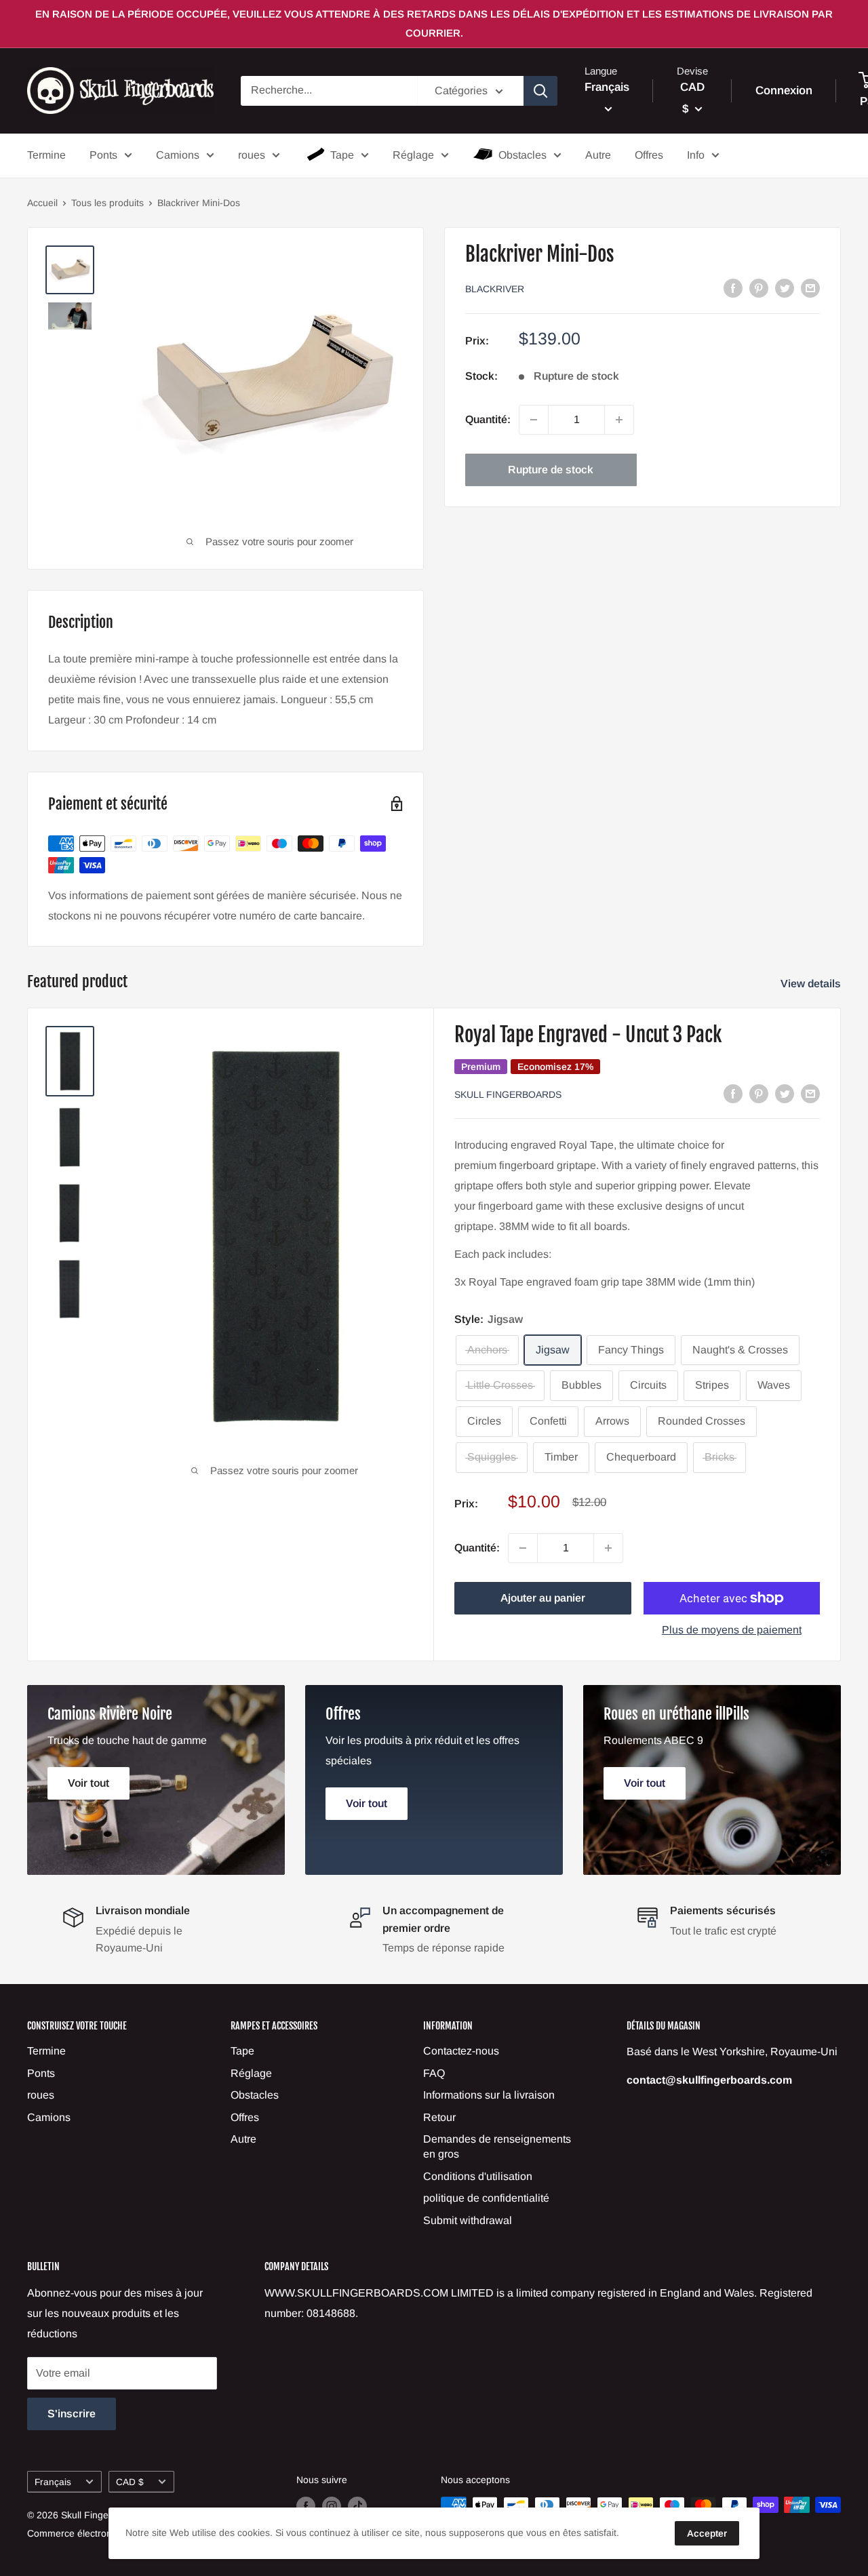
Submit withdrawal (468, 2220)
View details (812, 984)
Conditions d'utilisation (478, 2176)
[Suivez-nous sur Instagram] (332, 2506)
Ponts (103, 155)
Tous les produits (107, 203)
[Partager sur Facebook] (733, 288)
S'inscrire (72, 2414)
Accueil (42, 203)
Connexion (784, 91)
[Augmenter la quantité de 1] (619, 420)
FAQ (434, 2073)
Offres (649, 155)
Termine (46, 155)
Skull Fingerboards (508, 1094)
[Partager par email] (810, 288)
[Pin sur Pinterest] (759, 288)
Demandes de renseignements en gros (497, 2146)
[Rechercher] (540, 91)
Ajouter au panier (543, 1598)
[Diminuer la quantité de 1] (534, 420)
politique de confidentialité (486, 2198)
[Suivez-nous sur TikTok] (357, 2506)
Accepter (707, 2533)
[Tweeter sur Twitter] (785, 288)
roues (252, 155)
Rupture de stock (551, 470)
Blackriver (495, 289)
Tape (342, 155)
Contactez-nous (461, 2051)
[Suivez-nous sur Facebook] (306, 2506)
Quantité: (488, 419)
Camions (178, 155)
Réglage (413, 155)
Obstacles (522, 155)
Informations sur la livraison (489, 2095)
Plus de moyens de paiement (732, 1630)
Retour (439, 2117)
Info (696, 155)
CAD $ (130, 2482)
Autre (598, 155)
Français (53, 2482)
